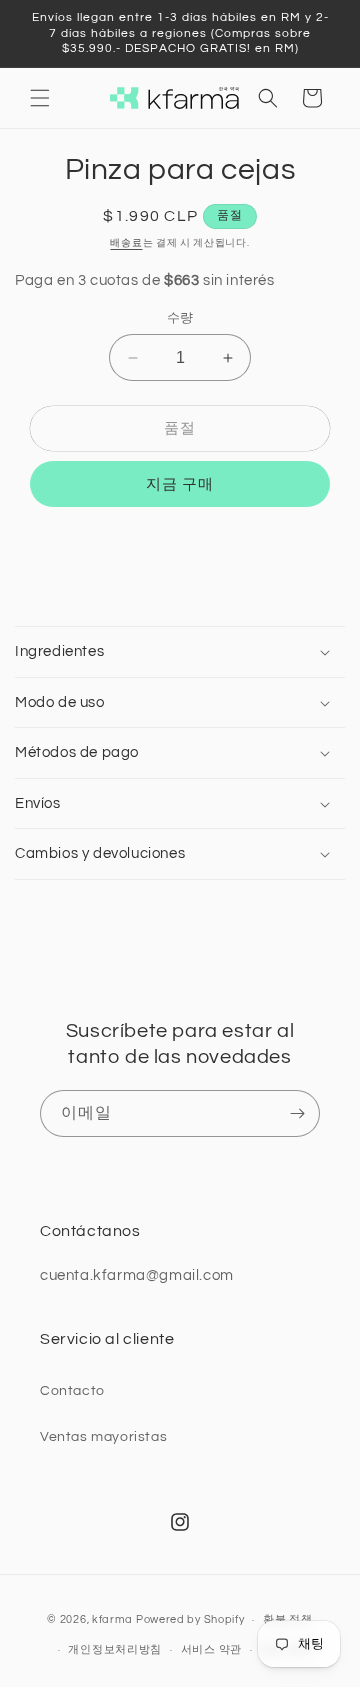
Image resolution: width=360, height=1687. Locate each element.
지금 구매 (180, 484)
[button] (40, 98)
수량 (180, 318)
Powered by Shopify (190, 1619)
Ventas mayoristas (103, 1437)
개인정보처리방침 (115, 1649)
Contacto (72, 1391)
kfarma (112, 1619)
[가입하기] (297, 1113)
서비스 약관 (211, 1649)
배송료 (126, 243)
